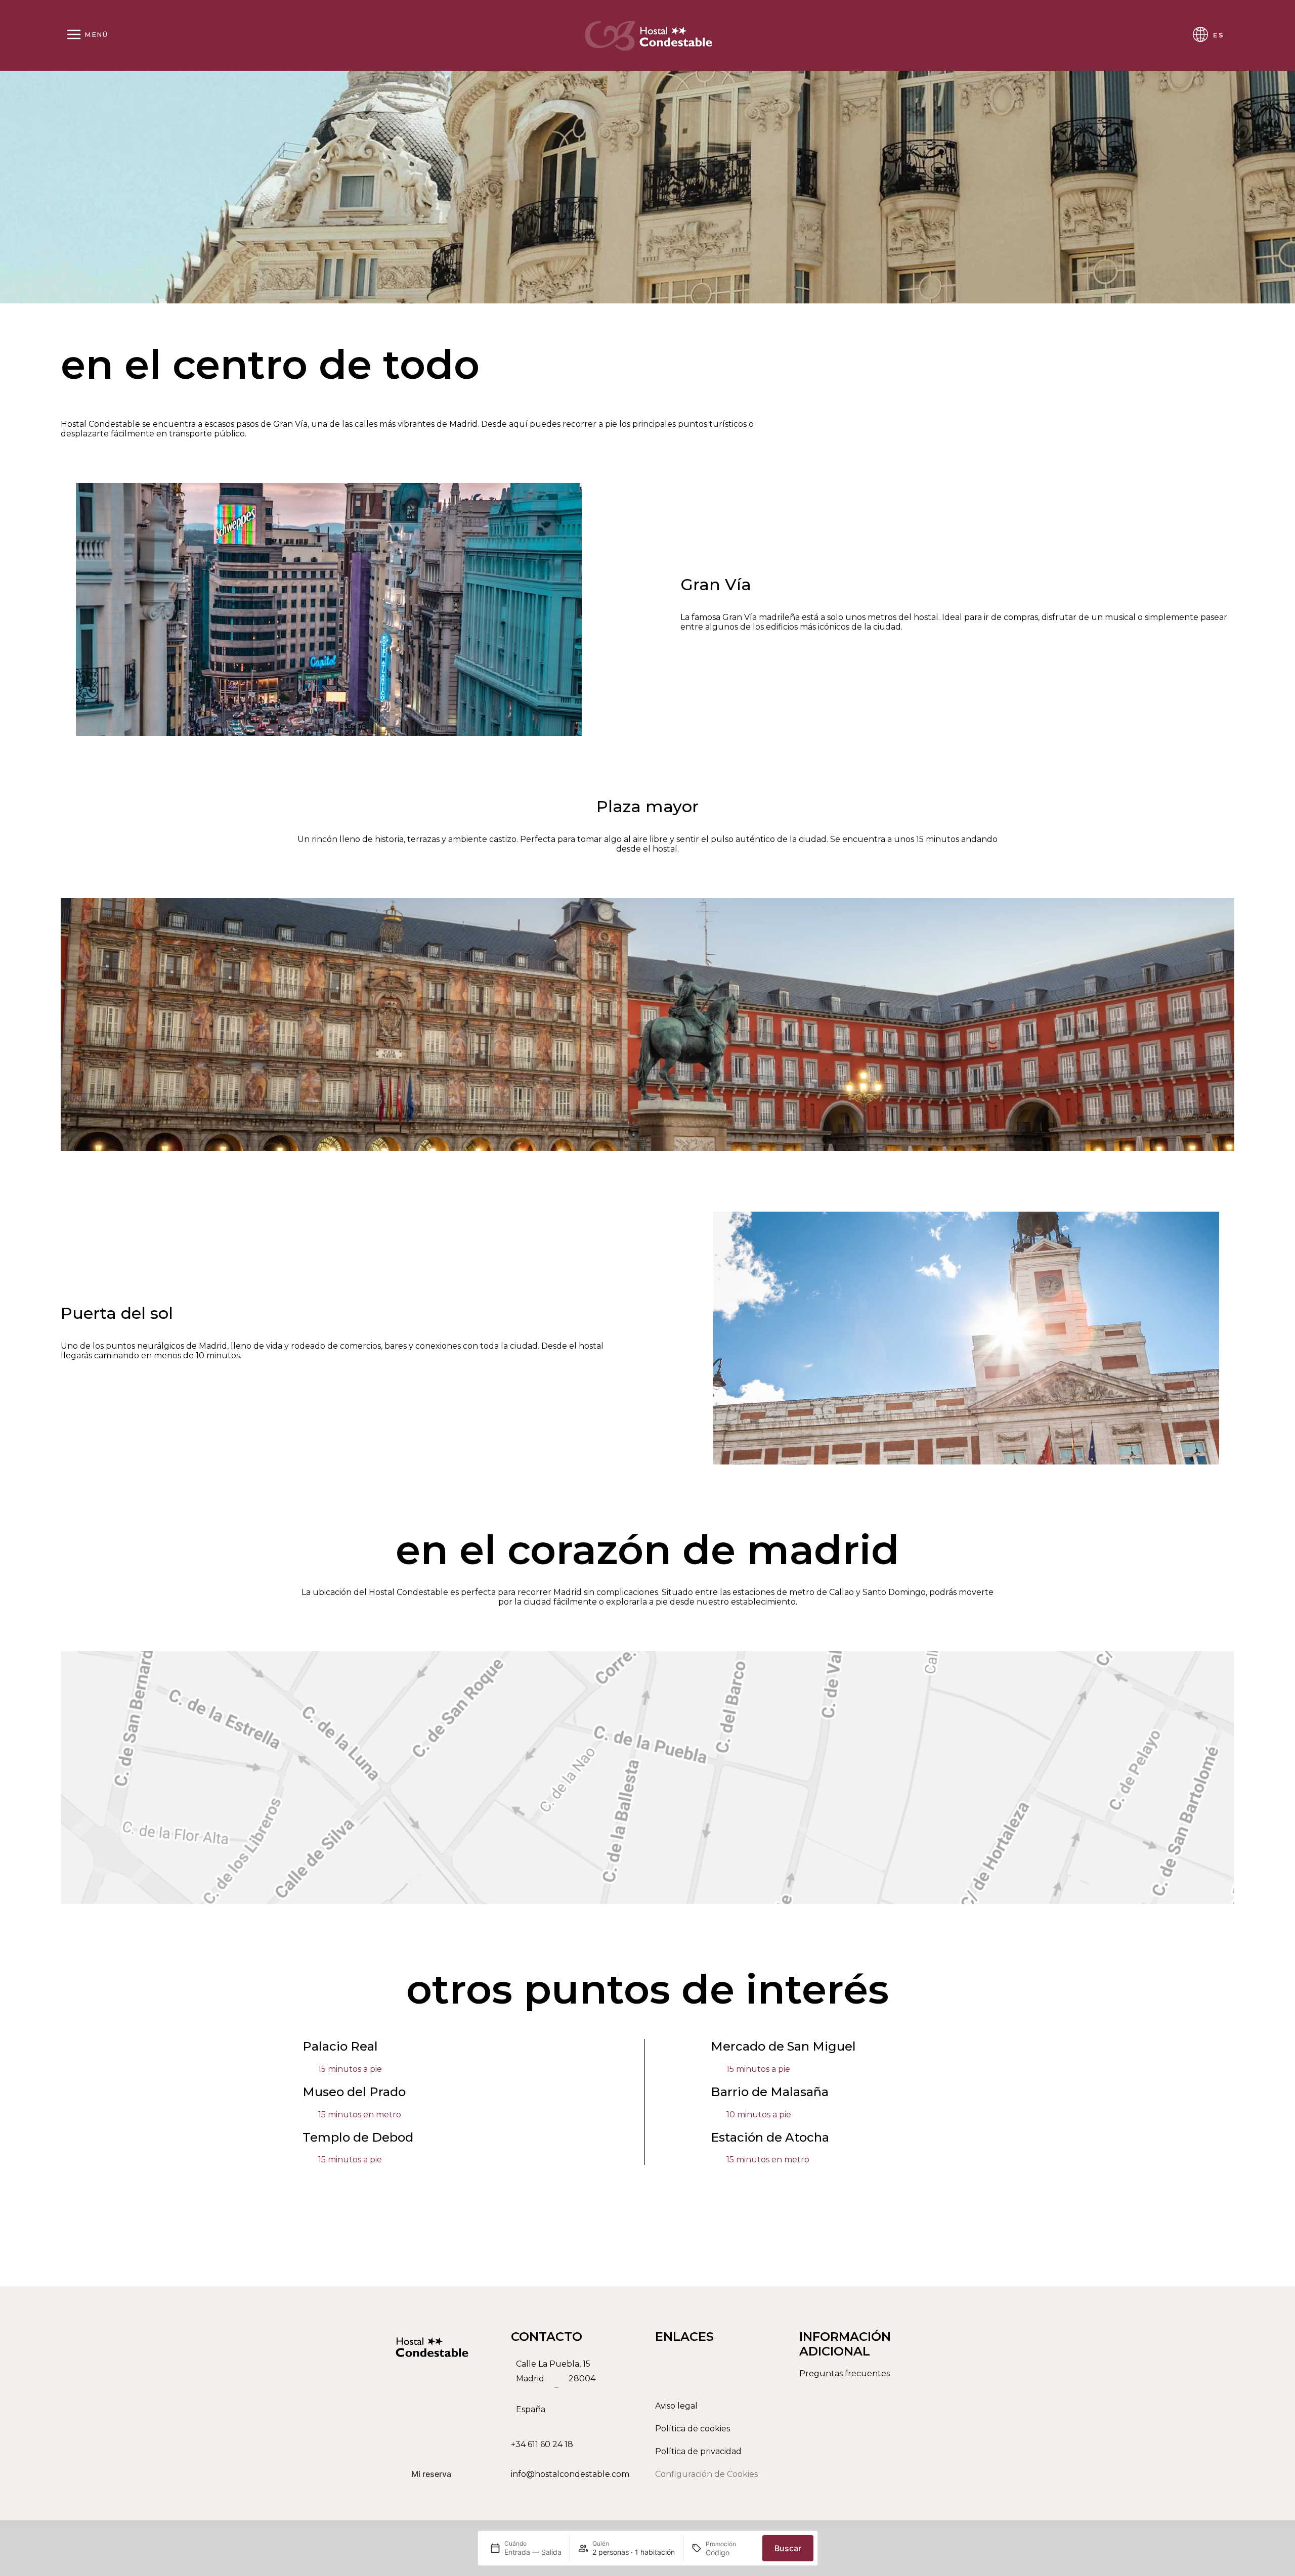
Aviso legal (676, 2406)
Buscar (788, 2548)
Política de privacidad (698, 2451)
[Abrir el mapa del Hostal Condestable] (575, 2387)
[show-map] (647, 1778)
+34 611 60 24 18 (542, 2444)
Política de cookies (693, 2429)
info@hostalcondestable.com (570, 2474)
